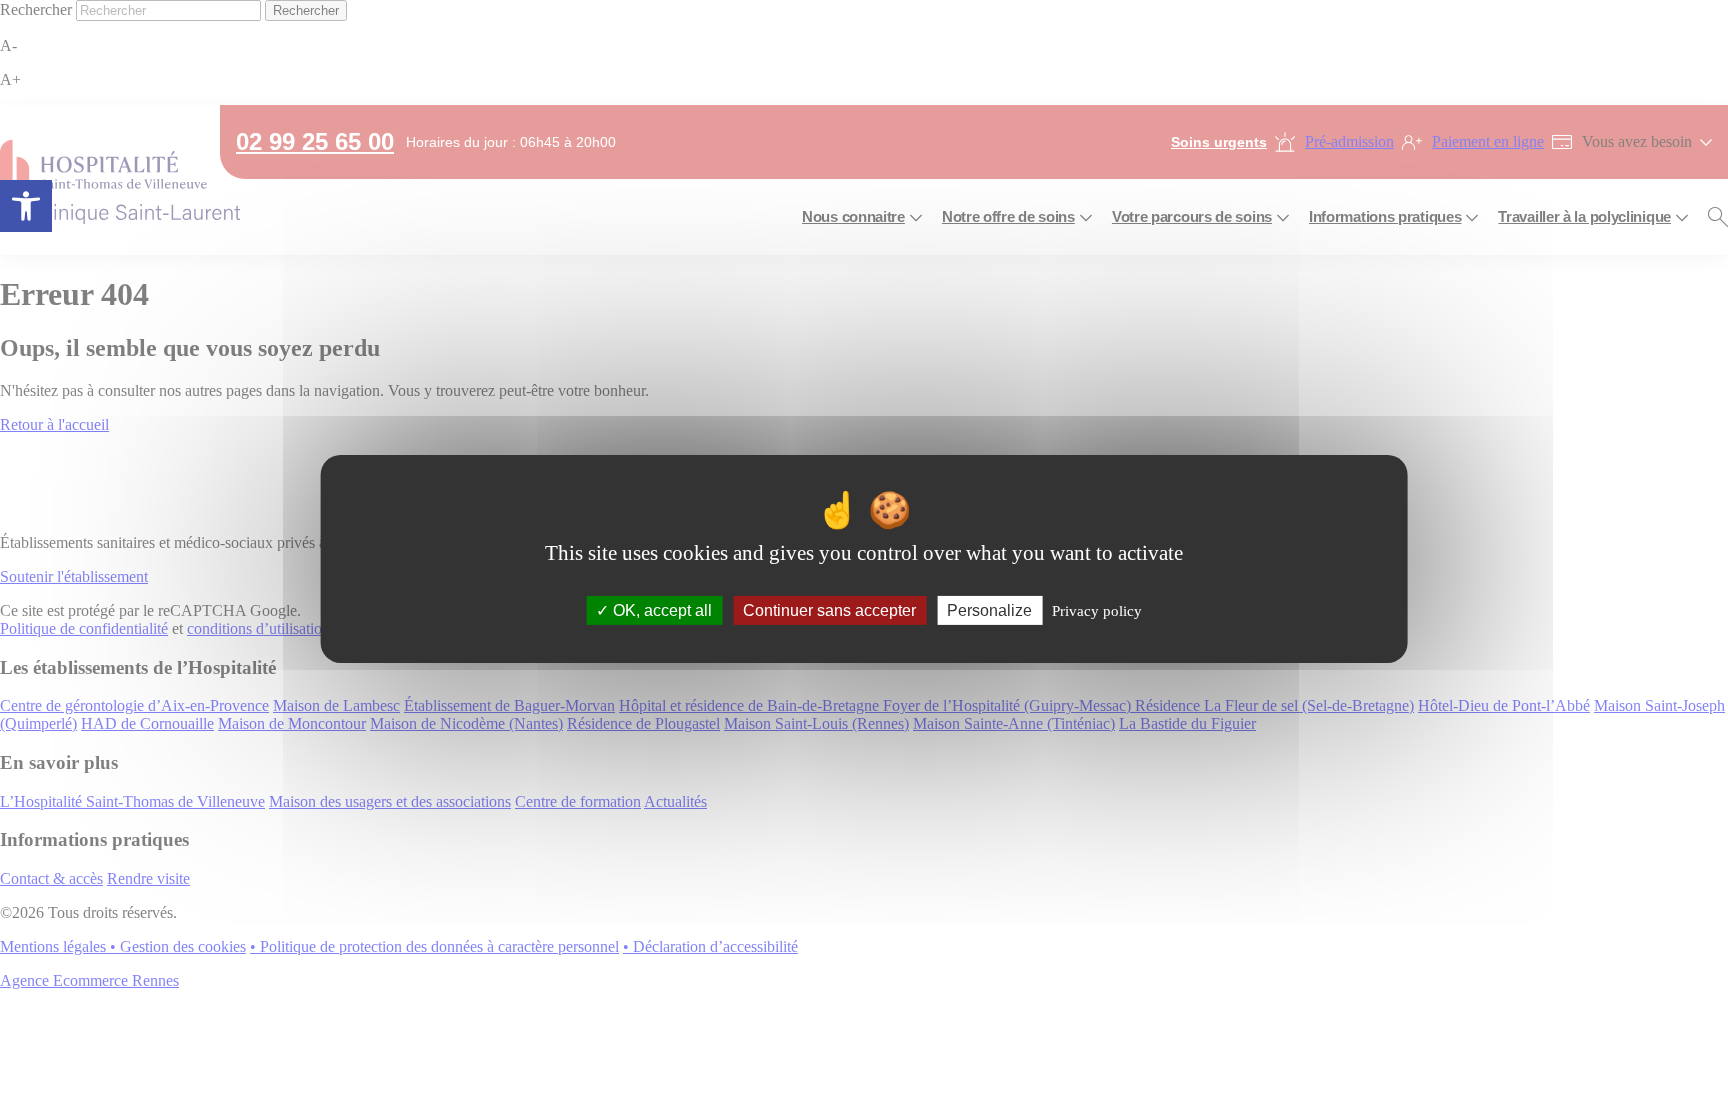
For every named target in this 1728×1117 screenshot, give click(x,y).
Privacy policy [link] (1097, 610)
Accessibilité (26, 206)
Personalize (989, 609)
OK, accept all (660, 609)
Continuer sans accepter (829, 609)
